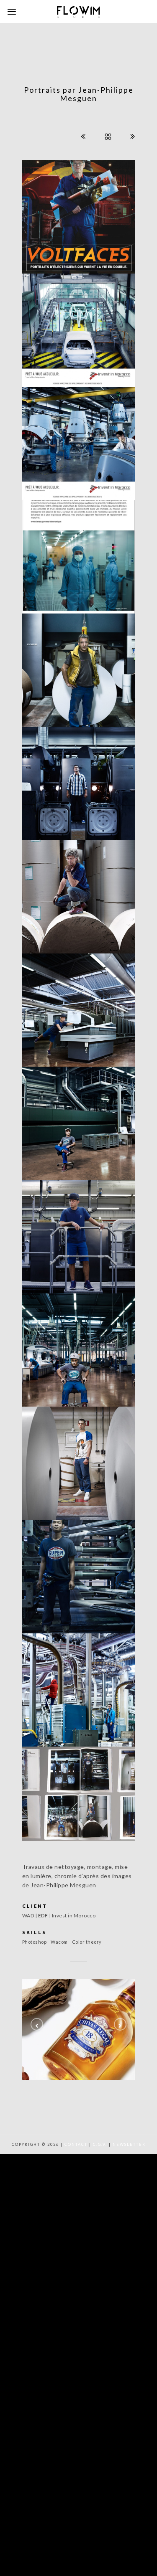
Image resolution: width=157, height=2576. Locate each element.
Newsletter (129, 2144)
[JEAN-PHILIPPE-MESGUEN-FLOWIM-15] (79, 214)
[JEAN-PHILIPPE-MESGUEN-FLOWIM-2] (79, 441)
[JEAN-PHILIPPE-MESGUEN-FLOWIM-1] (79, 327)
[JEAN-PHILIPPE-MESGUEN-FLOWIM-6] (79, 1007)
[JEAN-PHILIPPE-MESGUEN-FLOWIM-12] (79, 1688)
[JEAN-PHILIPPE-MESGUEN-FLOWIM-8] (79, 1121)
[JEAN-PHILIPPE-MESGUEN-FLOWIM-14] (79, 1790)
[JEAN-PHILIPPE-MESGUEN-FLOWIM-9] (79, 1347)
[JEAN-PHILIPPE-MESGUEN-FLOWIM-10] (79, 1461)
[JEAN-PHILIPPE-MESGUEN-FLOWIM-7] (79, 1234)
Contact (76, 2144)
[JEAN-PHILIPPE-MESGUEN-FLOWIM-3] (79, 781)
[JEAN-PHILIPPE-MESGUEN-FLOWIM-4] (79, 667)
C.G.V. (100, 2144)
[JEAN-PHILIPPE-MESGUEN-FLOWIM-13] (79, 554)
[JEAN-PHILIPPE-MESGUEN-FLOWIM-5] (79, 894)
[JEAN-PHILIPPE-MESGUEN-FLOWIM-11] (79, 1574)
